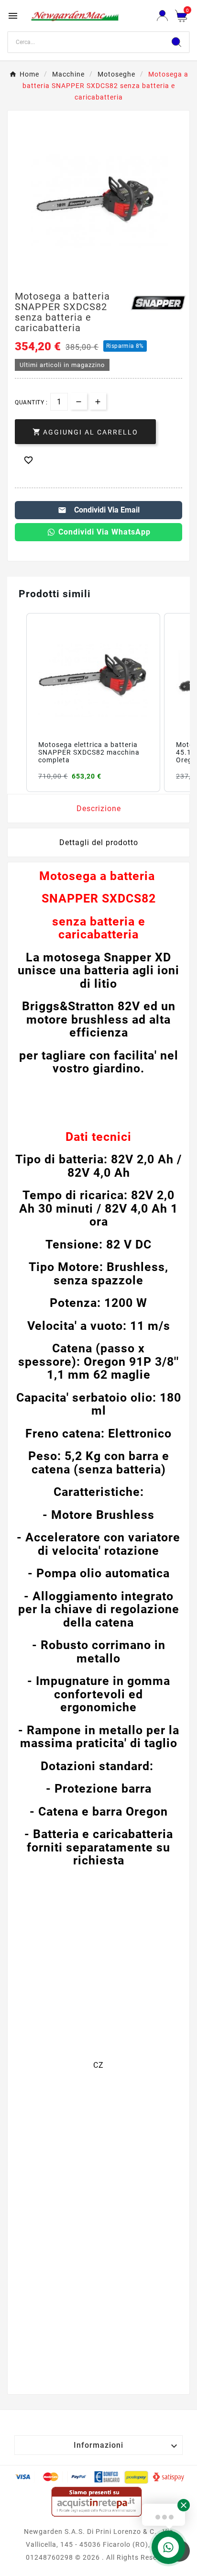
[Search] (176, 42)
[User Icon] (162, 16)
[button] (17, 703)
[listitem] (93, 703)
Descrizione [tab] (99, 808)
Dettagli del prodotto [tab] (99, 842)
